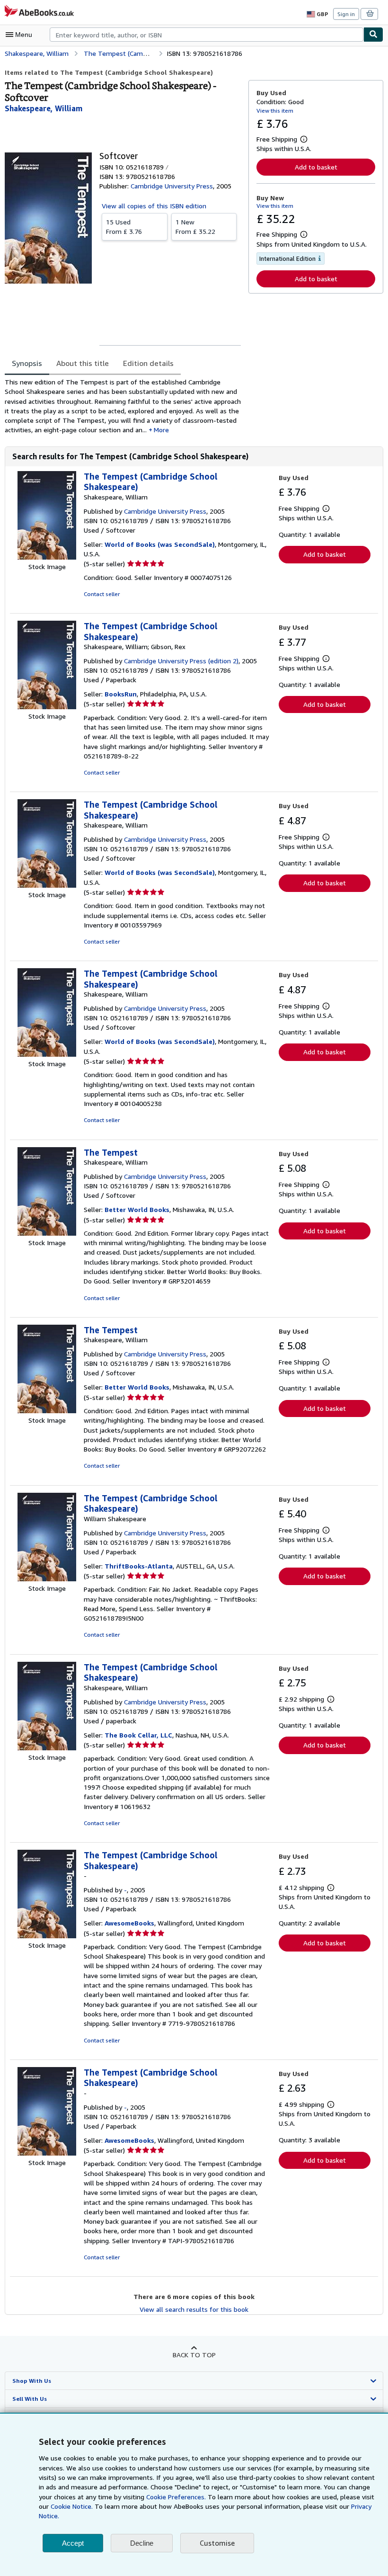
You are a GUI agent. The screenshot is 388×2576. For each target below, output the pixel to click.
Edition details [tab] (148, 363)
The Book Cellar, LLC (138, 1735)
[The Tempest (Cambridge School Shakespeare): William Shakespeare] (47, 1579)
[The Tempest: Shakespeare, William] (47, 1233)
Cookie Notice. (72, 2506)
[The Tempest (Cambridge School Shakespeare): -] (47, 1936)
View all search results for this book (194, 2309)
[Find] (373, 35)
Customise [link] (217, 2543)
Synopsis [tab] (27, 363)
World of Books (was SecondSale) (160, 544)
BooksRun (121, 694)
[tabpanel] (123, 406)
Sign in (346, 14)
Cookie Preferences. (176, 2497)
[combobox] (207, 35)
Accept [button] (73, 2543)
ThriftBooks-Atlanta (139, 1566)
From (124, 227)
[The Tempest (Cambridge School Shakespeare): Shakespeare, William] (47, 557)
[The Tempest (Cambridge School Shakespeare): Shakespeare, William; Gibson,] (47, 707)
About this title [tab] (83, 363)
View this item (275, 111)
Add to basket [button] (316, 167)
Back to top (194, 2355)
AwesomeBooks (129, 1923)
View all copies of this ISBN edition (154, 206)
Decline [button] (142, 2543)
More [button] (161, 430)
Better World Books (137, 1209)
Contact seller (102, 594)
